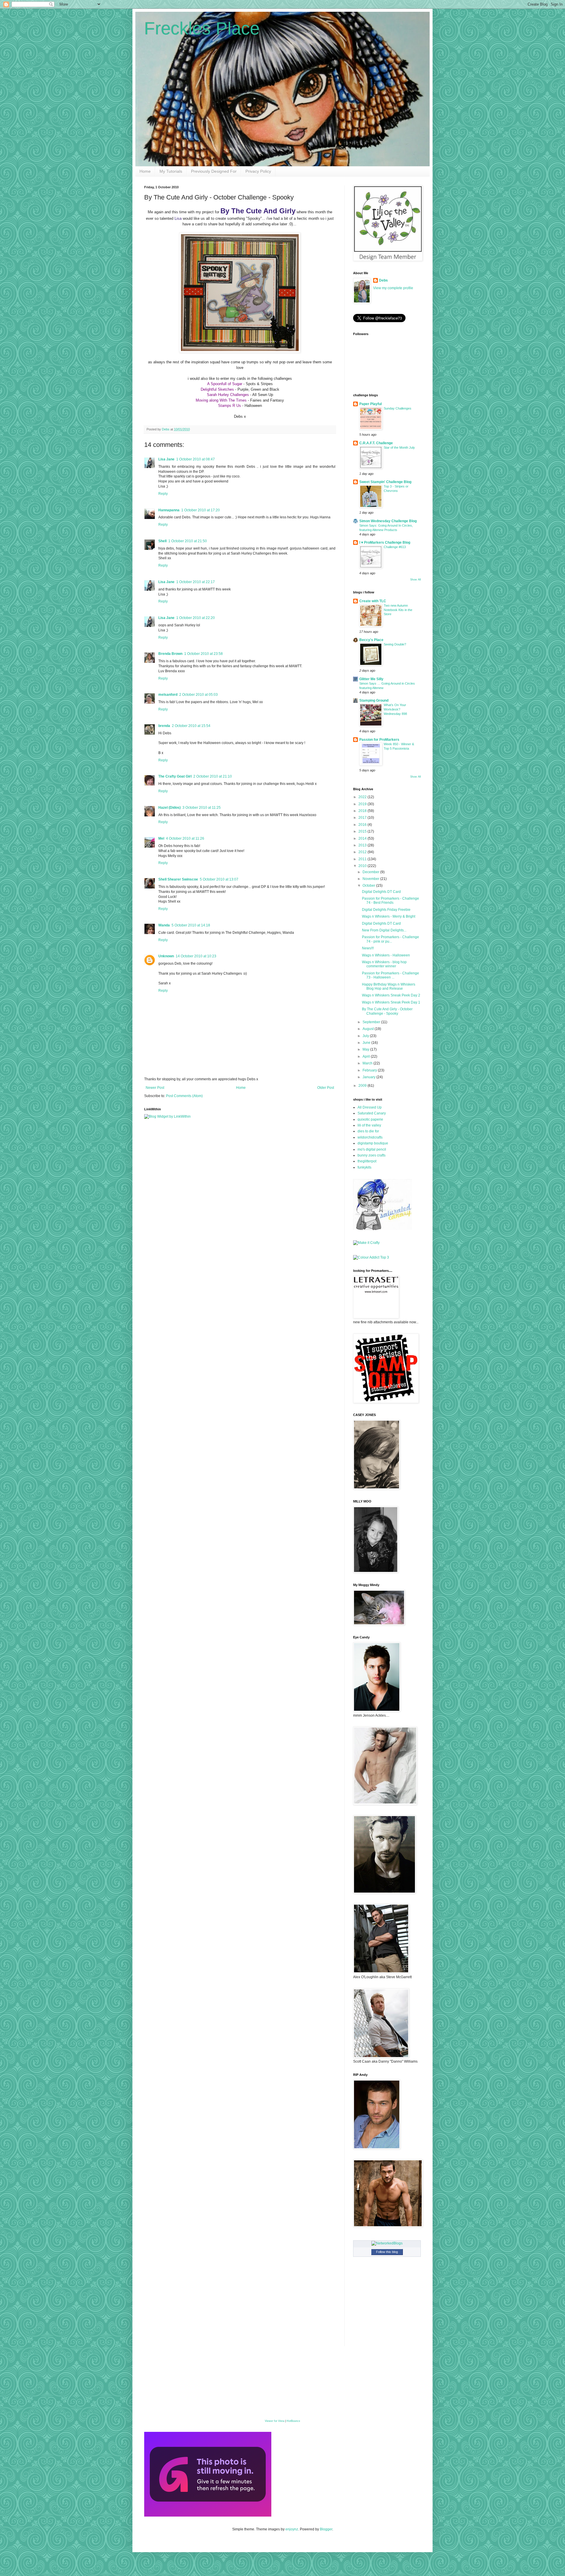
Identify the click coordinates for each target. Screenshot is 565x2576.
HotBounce (293, 2421)
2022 (363, 797)
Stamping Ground (374, 700)
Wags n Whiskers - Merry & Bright (389, 916)
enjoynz (292, 2529)
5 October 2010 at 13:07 (219, 879)
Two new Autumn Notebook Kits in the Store (398, 610)
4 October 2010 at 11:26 (185, 838)
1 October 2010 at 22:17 (196, 582)
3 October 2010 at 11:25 (202, 808)
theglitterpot (367, 1161)
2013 (363, 845)
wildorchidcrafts (370, 1137)
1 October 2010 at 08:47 (196, 459)
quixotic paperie (370, 1119)
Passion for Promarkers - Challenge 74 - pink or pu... (390, 939)
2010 (363, 866)
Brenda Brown (170, 654)
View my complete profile (393, 288)
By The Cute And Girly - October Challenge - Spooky (387, 1011)
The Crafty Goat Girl (175, 776)
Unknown (166, 956)
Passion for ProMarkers (379, 740)
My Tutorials (171, 171)
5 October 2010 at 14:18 (191, 925)
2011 (363, 859)
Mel (161, 838)
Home (145, 171)
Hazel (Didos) (169, 808)
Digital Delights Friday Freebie (386, 910)
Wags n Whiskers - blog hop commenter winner (384, 964)
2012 (363, 852)
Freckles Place (202, 28)
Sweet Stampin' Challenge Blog (385, 482)
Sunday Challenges (398, 408)
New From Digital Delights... (384, 930)
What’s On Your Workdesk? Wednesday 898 (395, 709)
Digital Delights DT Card (381, 892)
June (367, 1043)
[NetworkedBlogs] (387, 2243)
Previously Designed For (214, 171)
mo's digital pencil (372, 1149)
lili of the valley (369, 1125)
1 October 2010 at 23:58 (203, 654)
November (371, 879)
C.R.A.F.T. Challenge (376, 443)
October (369, 886)
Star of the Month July (399, 447)
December (371, 872)
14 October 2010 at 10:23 (196, 956)
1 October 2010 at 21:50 (188, 541)
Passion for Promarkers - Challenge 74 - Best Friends (390, 901)
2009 (363, 1086)
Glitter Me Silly (371, 679)
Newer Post (155, 1088)
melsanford (168, 695)
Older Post (326, 1088)
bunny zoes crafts (372, 1155)
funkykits (364, 1167)
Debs (383, 280)
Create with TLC (373, 601)
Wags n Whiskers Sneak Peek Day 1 (391, 1002)
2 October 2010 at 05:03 (198, 695)
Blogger (326, 2529)
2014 (363, 838)
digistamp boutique (373, 1143)
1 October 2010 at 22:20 (196, 618)
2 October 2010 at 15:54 (191, 726)
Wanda (164, 925)
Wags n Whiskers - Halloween (386, 955)
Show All (416, 580)
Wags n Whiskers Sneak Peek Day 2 (391, 995)
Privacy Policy (258, 171)
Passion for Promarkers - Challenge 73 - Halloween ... (390, 975)
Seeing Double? (395, 644)
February (370, 1070)
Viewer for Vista (275, 2421)
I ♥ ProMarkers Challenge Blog (385, 543)
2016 (363, 825)
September (372, 1022)
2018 (363, 811)
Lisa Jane (166, 459)
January (369, 1077)
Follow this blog (387, 2252)
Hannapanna (169, 510)
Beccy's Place (371, 640)
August (369, 1029)
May (366, 1049)
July (366, 1036)
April (367, 1056)
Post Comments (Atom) (184, 1096)
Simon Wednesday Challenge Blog (388, 521)
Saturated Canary (372, 1113)
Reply (163, 494)
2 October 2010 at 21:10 (213, 776)
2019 (363, 804)
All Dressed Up (370, 1107)
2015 (363, 831)
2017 (363, 818)
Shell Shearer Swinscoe (178, 879)
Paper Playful (370, 404)
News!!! (368, 948)
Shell (162, 541)
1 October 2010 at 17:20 (201, 510)
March (368, 1063)
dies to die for (368, 1131)
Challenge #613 (395, 547)
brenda (164, 726)
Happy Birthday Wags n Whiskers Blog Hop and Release (389, 986)
